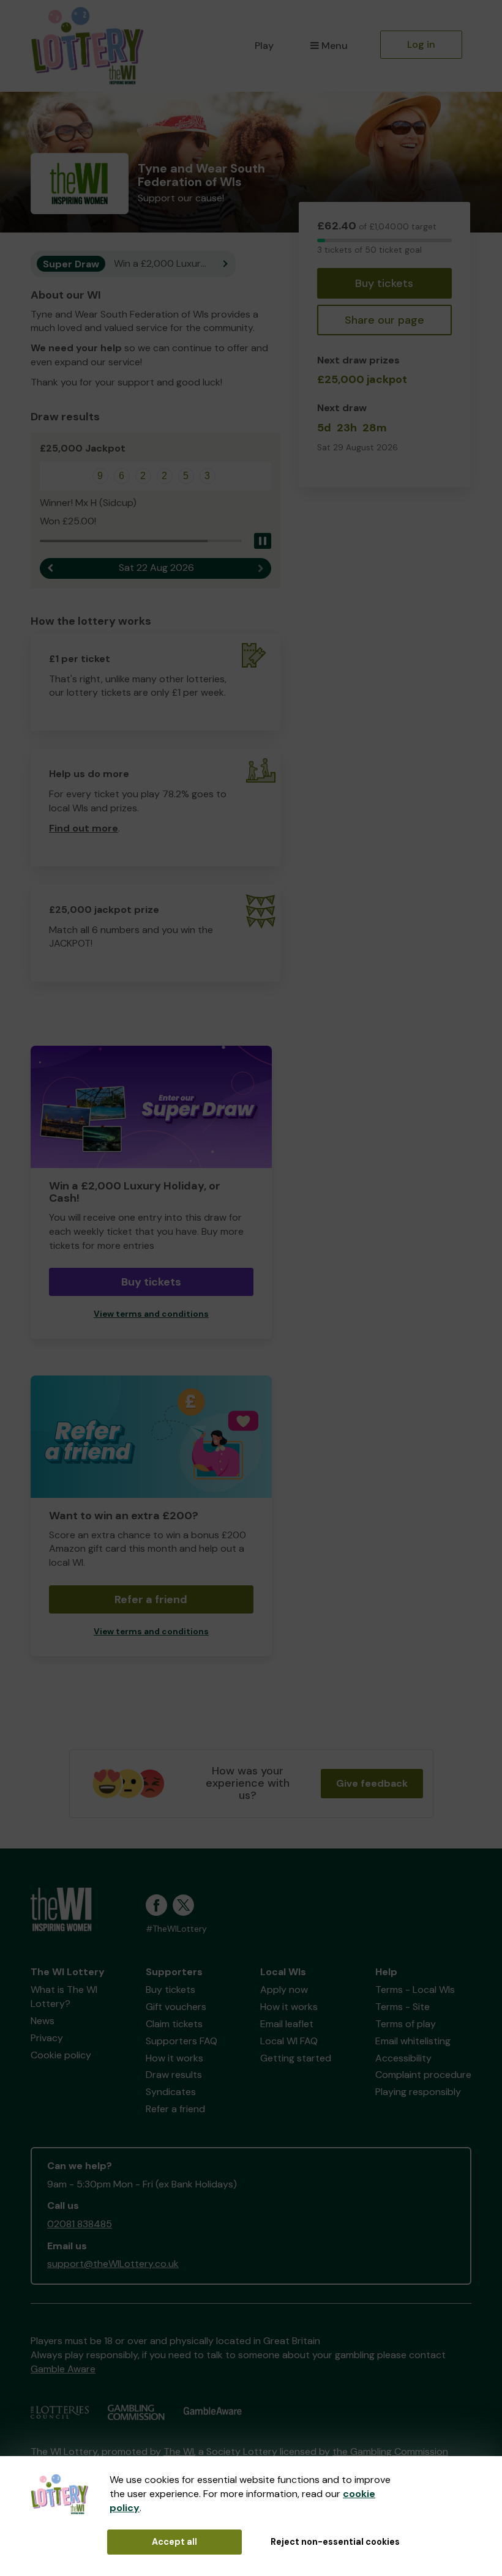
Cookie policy (61, 2055)
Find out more (84, 828)
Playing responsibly (418, 2092)
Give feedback (372, 1783)
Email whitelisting (413, 2041)
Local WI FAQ (289, 2041)
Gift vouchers (176, 2007)
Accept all (174, 2542)
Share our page (384, 320)
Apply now (284, 1990)
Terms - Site (403, 2007)
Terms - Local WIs (415, 1990)
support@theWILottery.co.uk (113, 2264)
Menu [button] (335, 46)
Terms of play (406, 2024)
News (43, 2021)
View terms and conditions (151, 1314)
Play (264, 46)
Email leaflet (287, 2024)
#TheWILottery (176, 1929)
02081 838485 (80, 2224)
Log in (421, 44)
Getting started (296, 2058)
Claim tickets (174, 2024)
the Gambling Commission (390, 2451)
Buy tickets (384, 283)
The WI (179, 2451)
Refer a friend (151, 1599)
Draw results (174, 2075)
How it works (174, 2058)
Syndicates (171, 2092)
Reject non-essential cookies (335, 2542)
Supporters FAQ (182, 2041)
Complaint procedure (423, 2075)
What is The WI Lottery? (64, 1997)
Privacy (47, 2038)
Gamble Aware (63, 2369)
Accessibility (403, 2058)
